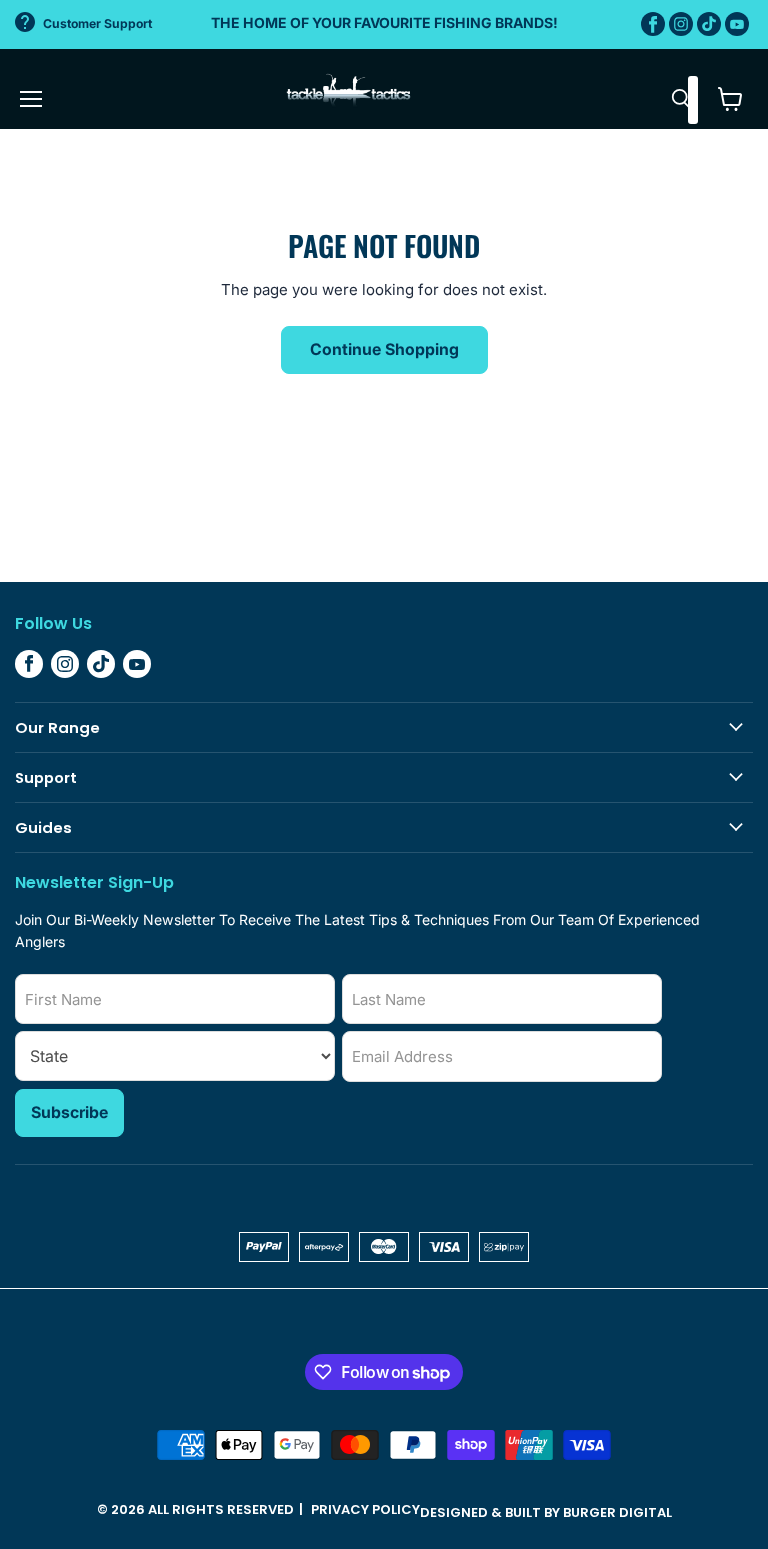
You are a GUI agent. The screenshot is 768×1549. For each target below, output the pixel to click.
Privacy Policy (365, 1509)
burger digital (617, 1512)
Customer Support (97, 23)
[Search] (681, 99)
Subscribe (69, 1112)
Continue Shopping (384, 349)
